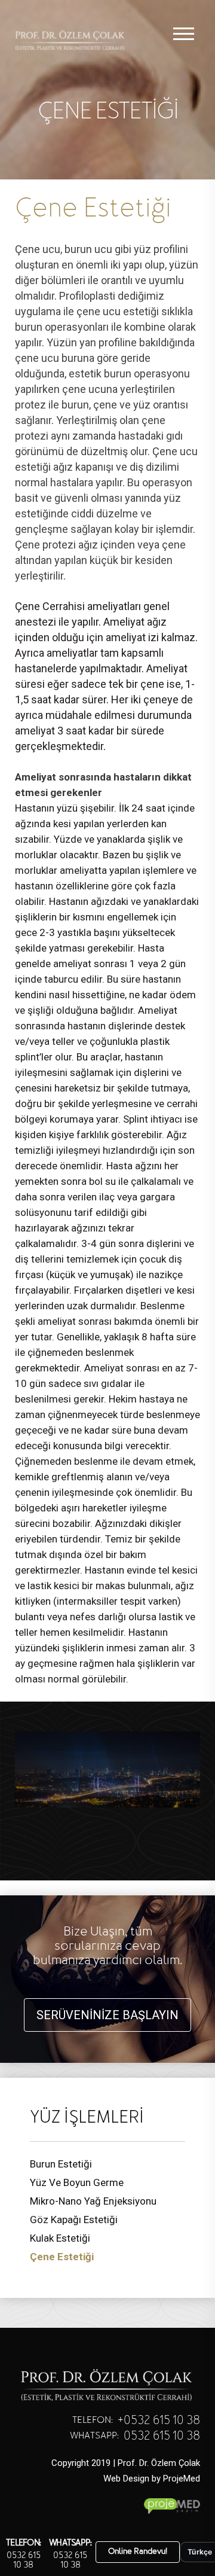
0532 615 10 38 (24, 2560)
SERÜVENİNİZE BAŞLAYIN (107, 2015)
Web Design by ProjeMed (152, 2479)
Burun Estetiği (61, 2164)
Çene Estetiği (62, 2257)
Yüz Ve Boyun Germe (77, 2182)
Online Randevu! (138, 2552)
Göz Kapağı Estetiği (74, 2220)
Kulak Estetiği (60, 2238)
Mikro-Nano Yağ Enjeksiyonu (93, 2201)
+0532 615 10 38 (159, 2421)
